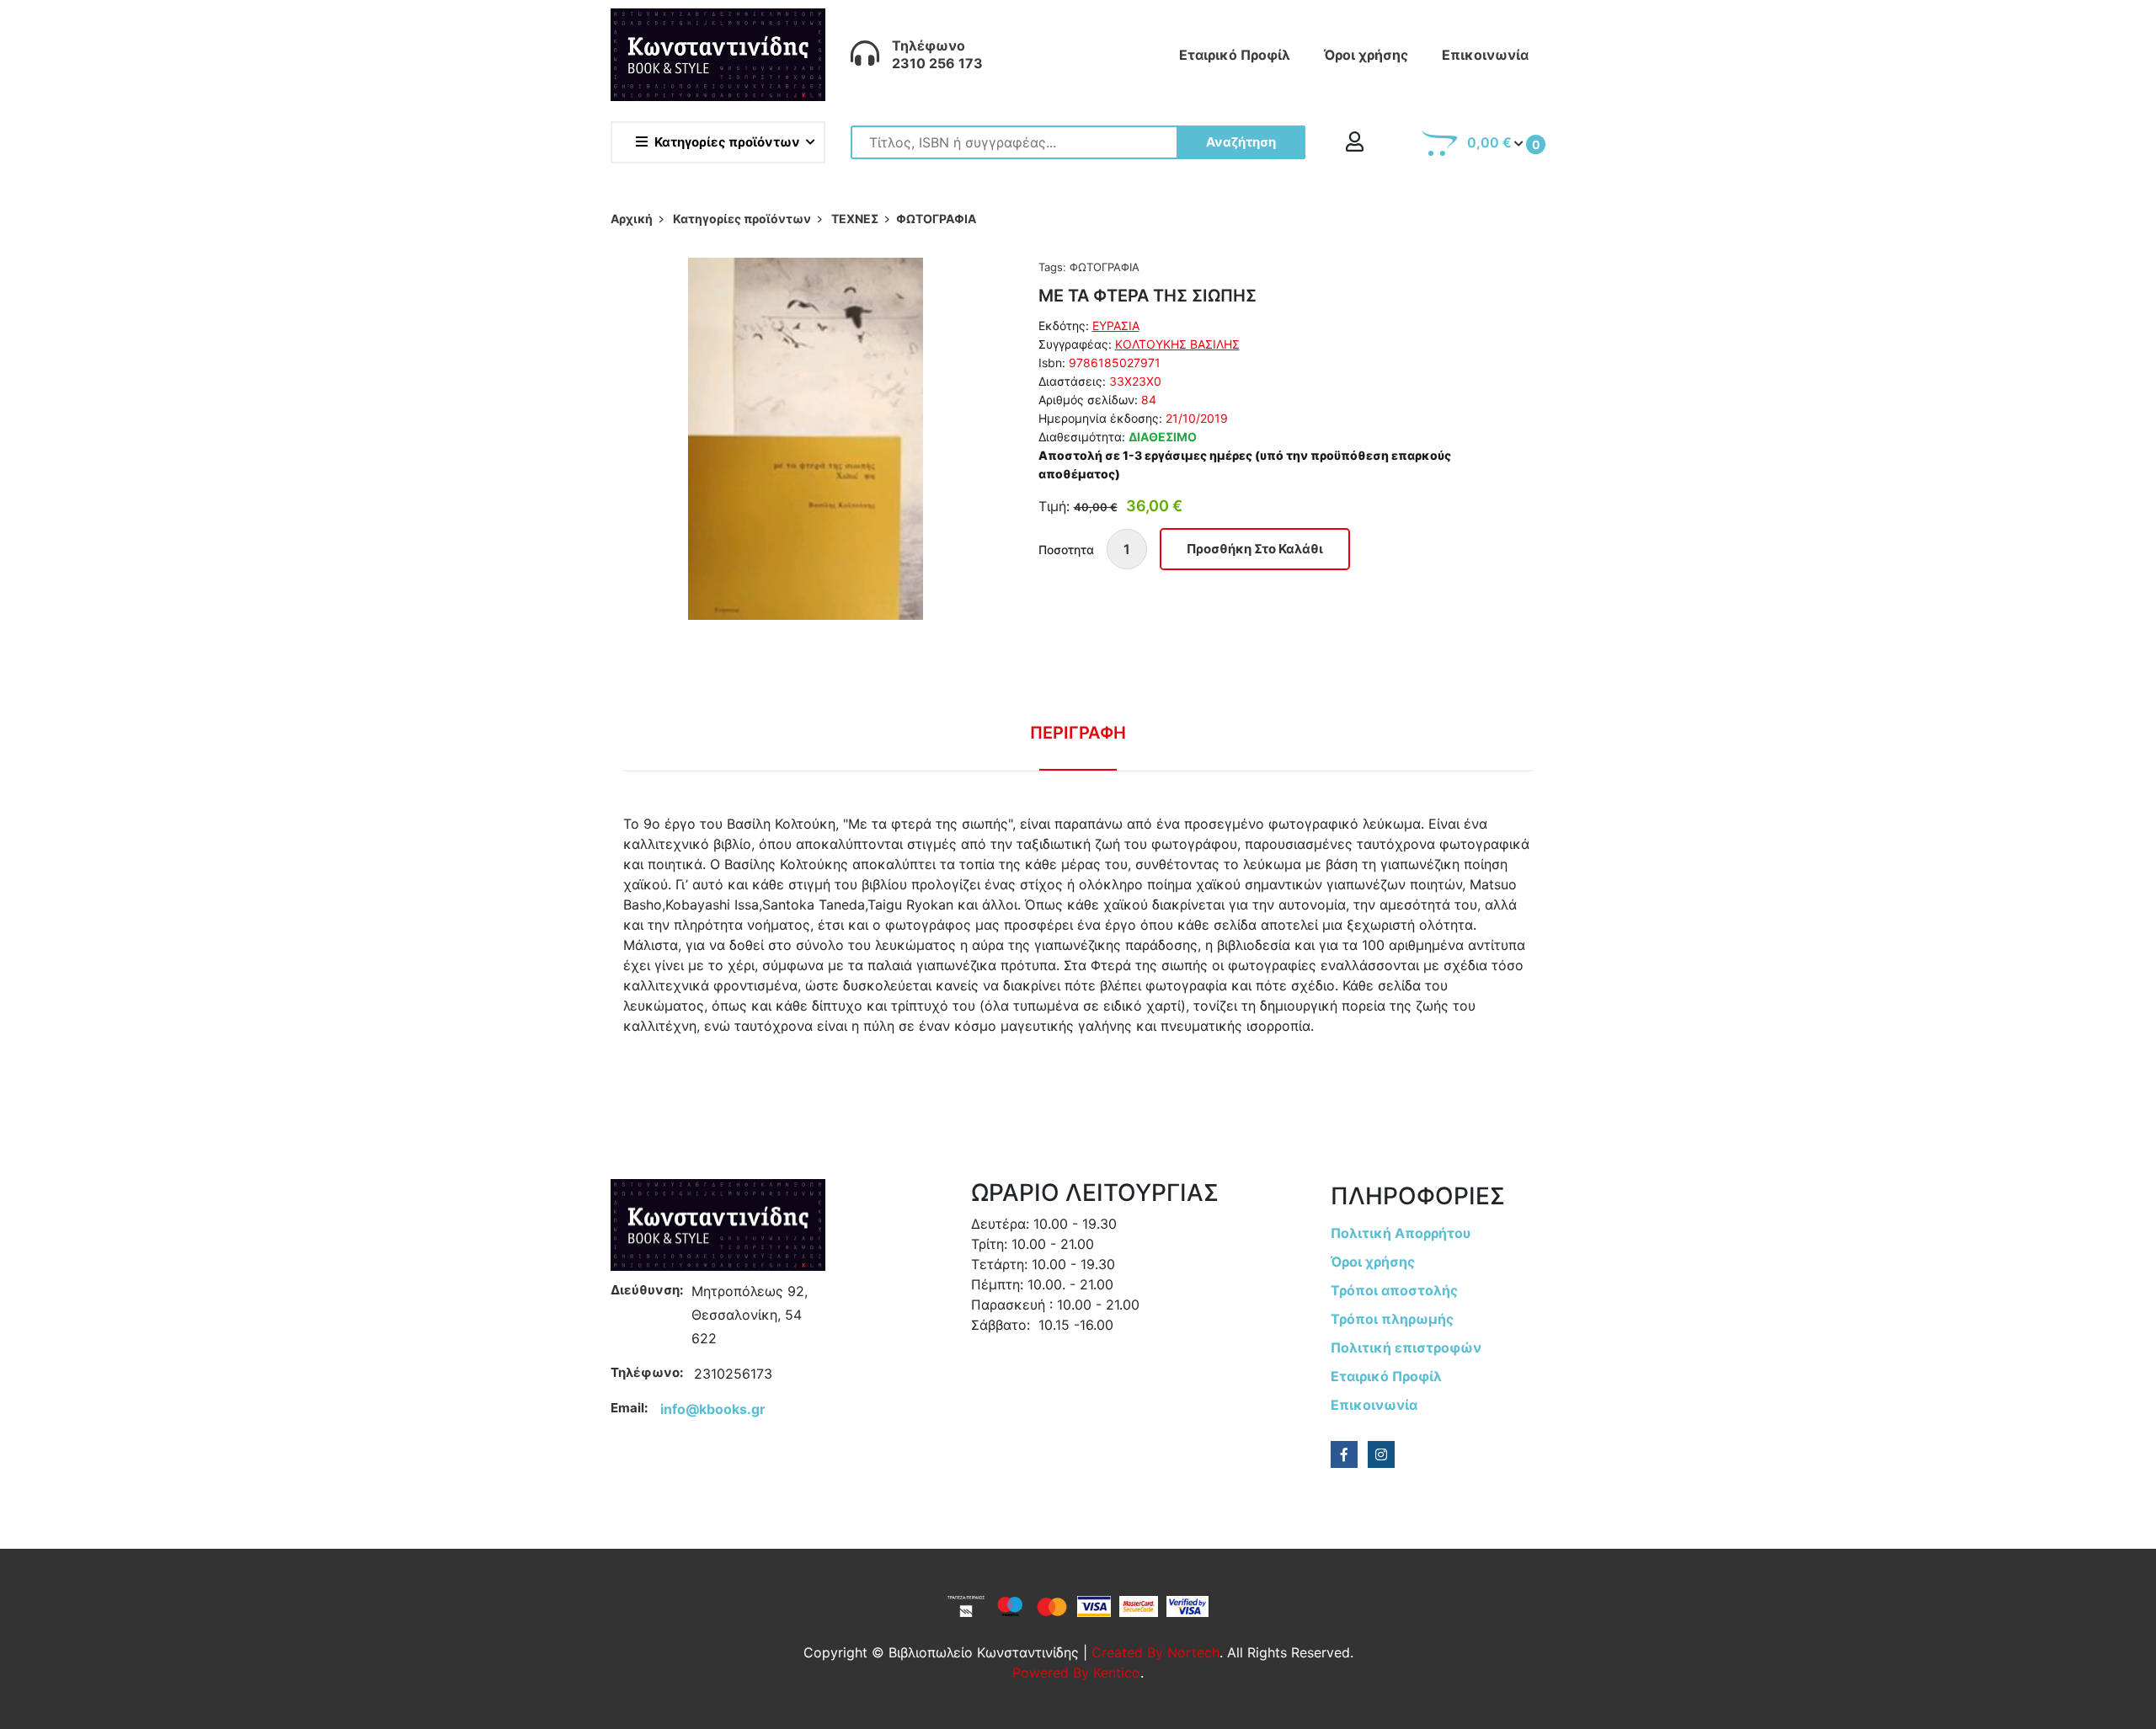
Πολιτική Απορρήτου (1401, 1233)
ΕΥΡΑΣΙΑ (1116, 326)
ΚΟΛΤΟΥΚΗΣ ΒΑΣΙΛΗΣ (1177, 344)
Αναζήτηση (1241, 142)
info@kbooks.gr (713, 1409)
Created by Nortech (1155, 1652)
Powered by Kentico (1076, 1673)
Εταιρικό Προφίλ (1235, 55)
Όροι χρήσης (1366, 55)
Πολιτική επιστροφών (1406, 1347)
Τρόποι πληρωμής (1392, 1319)
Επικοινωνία (1485, 55)
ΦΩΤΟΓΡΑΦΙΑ (1105, 267)
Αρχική (632, 219)
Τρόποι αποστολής (1394, 1290)
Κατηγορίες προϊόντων (727, 142)
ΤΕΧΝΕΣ (855, 219)
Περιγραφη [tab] (1078, 733)
